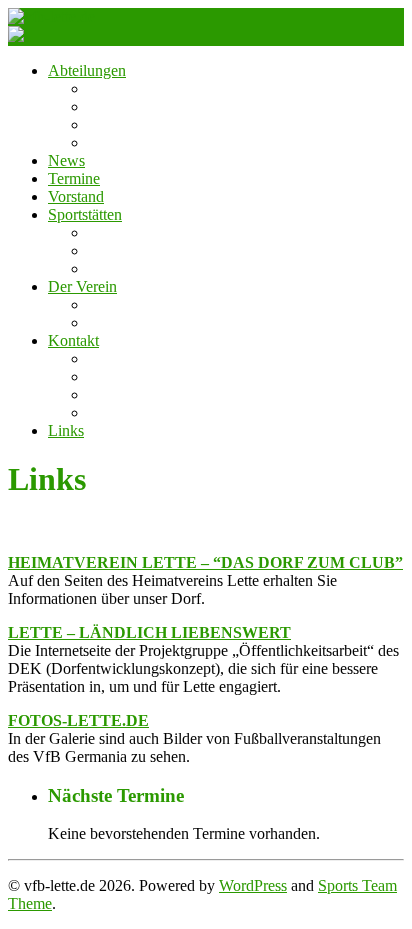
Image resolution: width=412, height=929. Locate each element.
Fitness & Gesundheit (156, 106)
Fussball (114, 88)
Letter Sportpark (139, 250)
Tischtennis (123, 124)
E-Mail (110, 412)
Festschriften (128, 304)
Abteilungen (87, 70)
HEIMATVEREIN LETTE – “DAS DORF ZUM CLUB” (205, 562)
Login (107, 394)
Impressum (122, 358)
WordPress (253, 885)
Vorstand (76, 196)
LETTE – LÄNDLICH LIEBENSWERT (149, 632)
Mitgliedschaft (133, 322)
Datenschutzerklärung (157, 376)
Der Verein (82, 286)
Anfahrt (112, 232)
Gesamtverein (131, 142)
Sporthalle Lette (138, 268)
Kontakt (73, 340)
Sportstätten (85, 214)
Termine (74, 178)
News (66, 160)
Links (66, 430)
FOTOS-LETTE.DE (78, 720)
